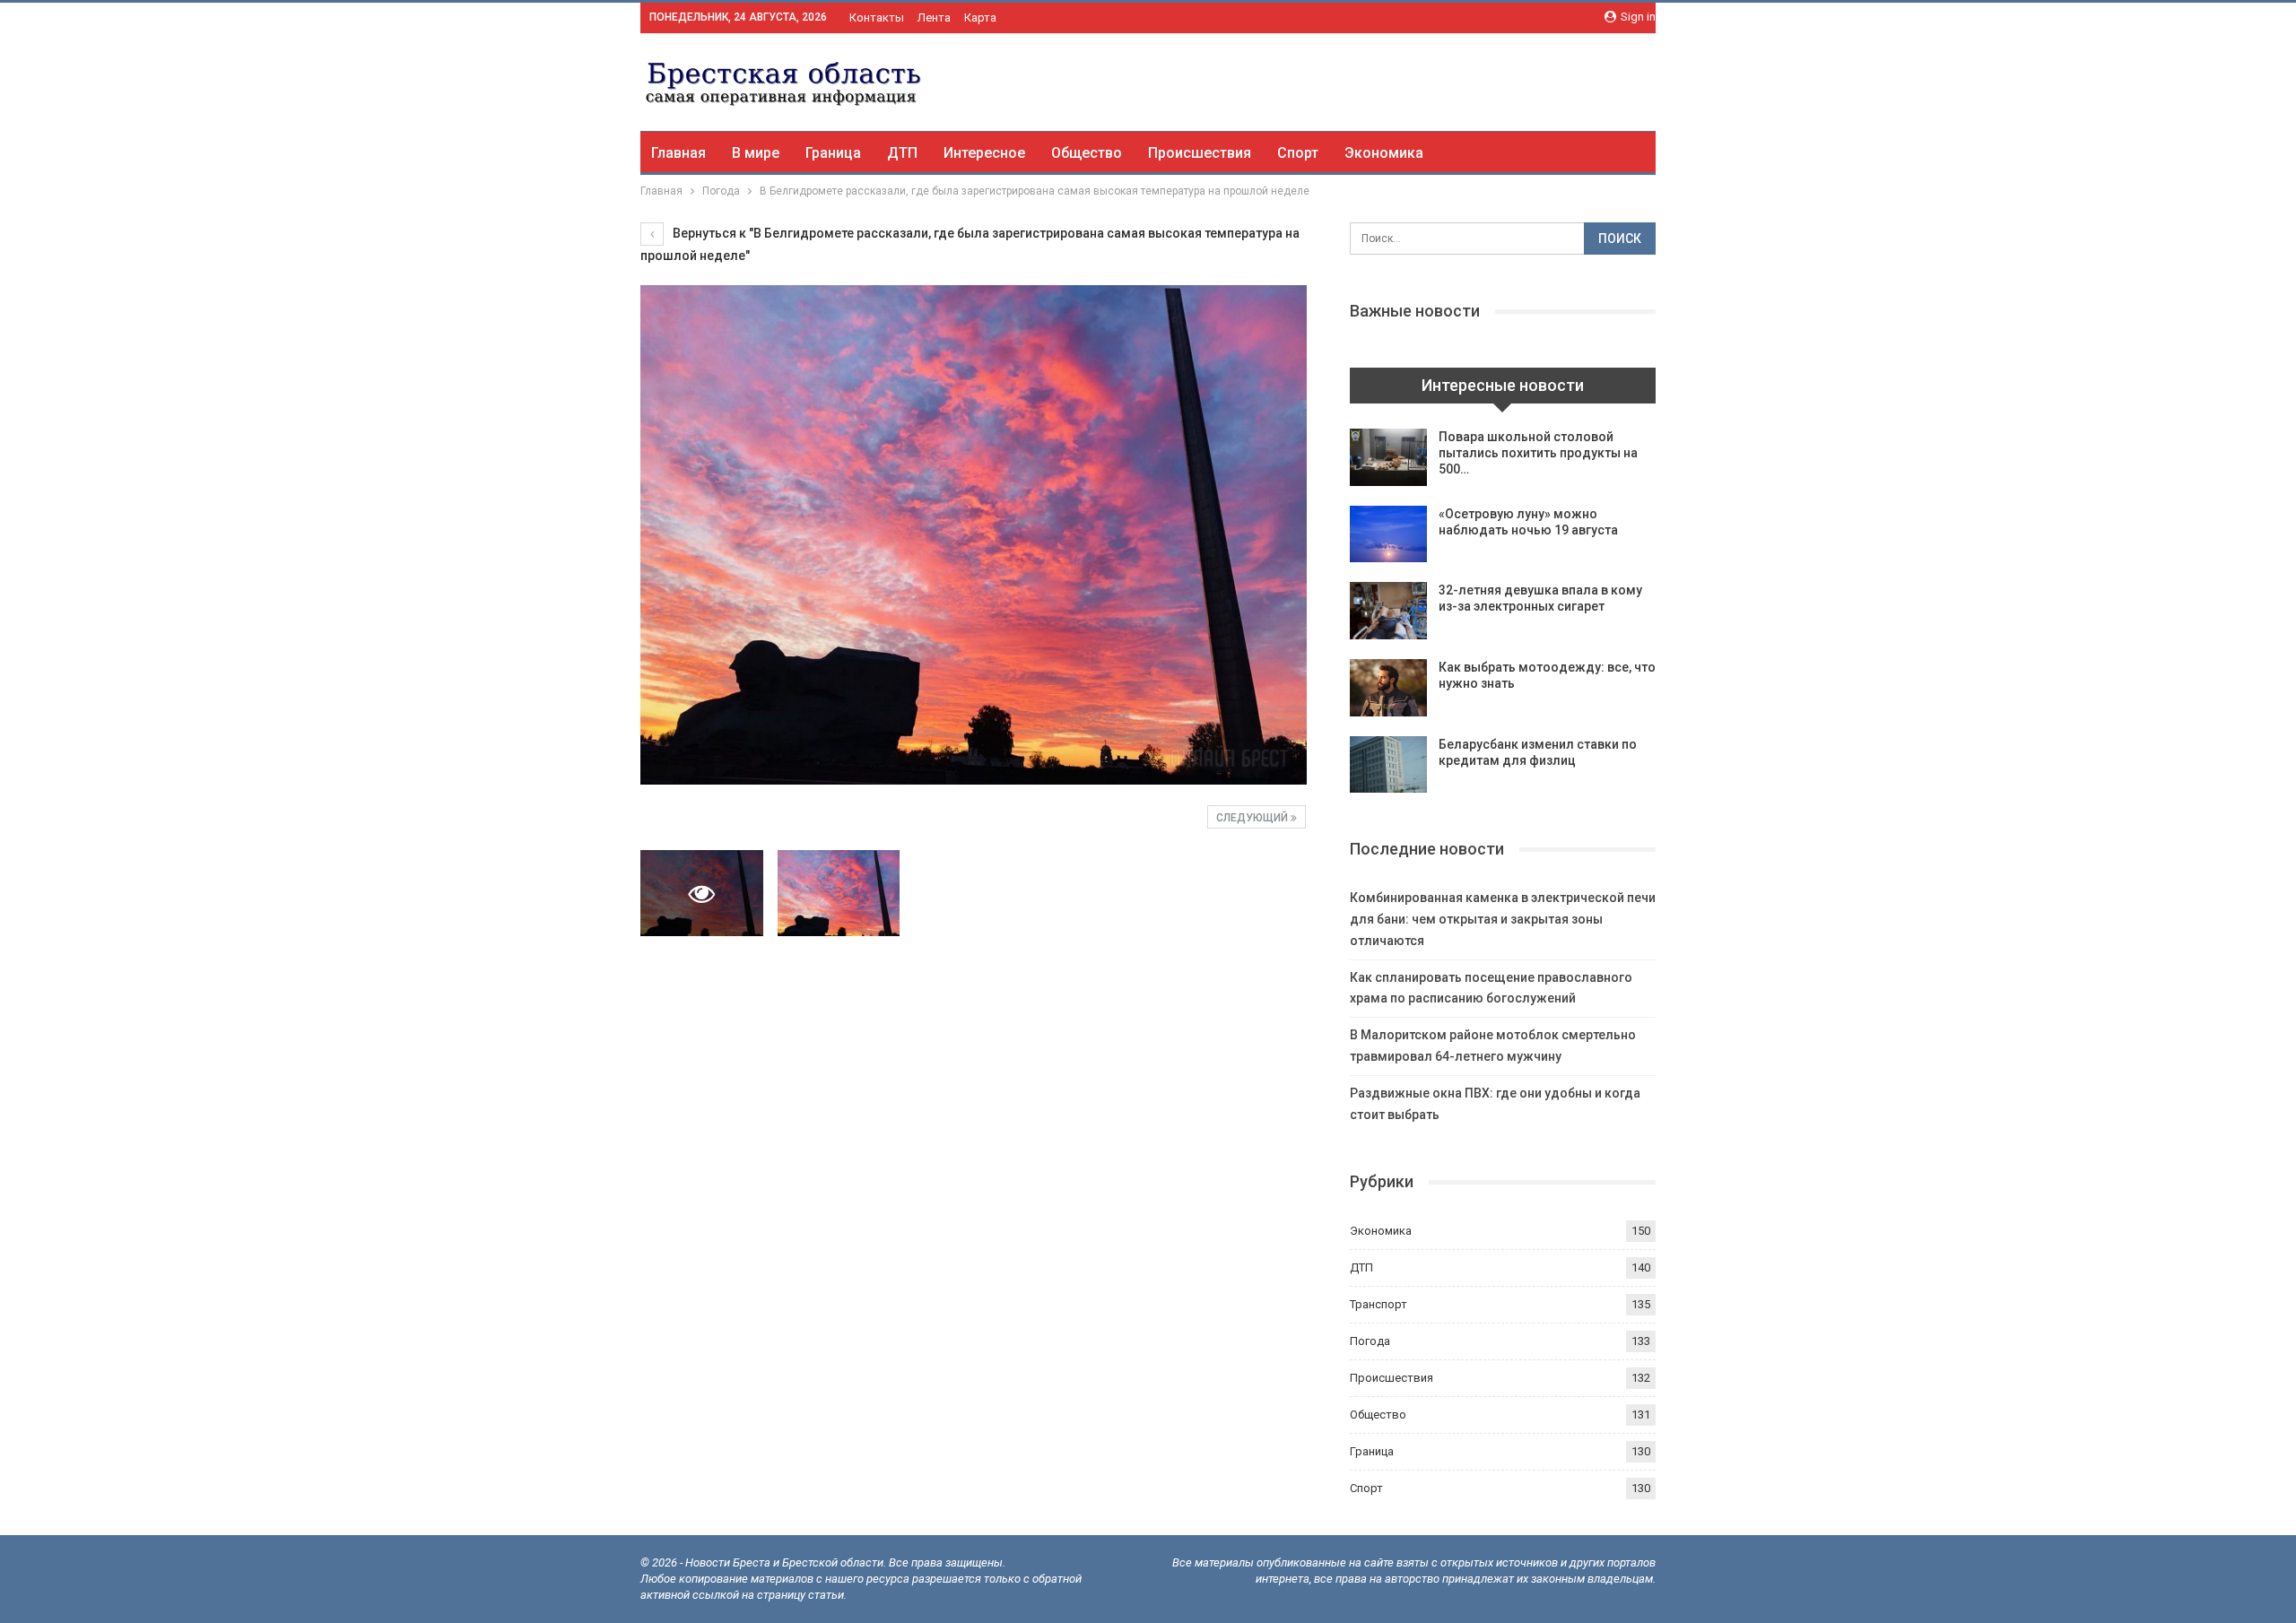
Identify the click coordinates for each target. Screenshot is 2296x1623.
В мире (756, 153)
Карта (980, 17)
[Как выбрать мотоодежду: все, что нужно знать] (1388, 688)
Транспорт (1378, 1304)
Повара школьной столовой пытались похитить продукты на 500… (1538, 453)
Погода (1370, 1341)
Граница (833, 153)
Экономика (1384, 153)
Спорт (1298, 153)
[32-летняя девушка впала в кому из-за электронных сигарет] (1388, 611)
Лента (934, 17)
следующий (1253, 818)
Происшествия (1200, 153)
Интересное (984, 153)
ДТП (902, 153)
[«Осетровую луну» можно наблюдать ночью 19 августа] (1388, 534)
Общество (1087, 153)
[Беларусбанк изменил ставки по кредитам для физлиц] (1388, 765)
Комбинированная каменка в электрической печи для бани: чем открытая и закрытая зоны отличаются (1503, 919)
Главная (678, 153)
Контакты (877, 17)
